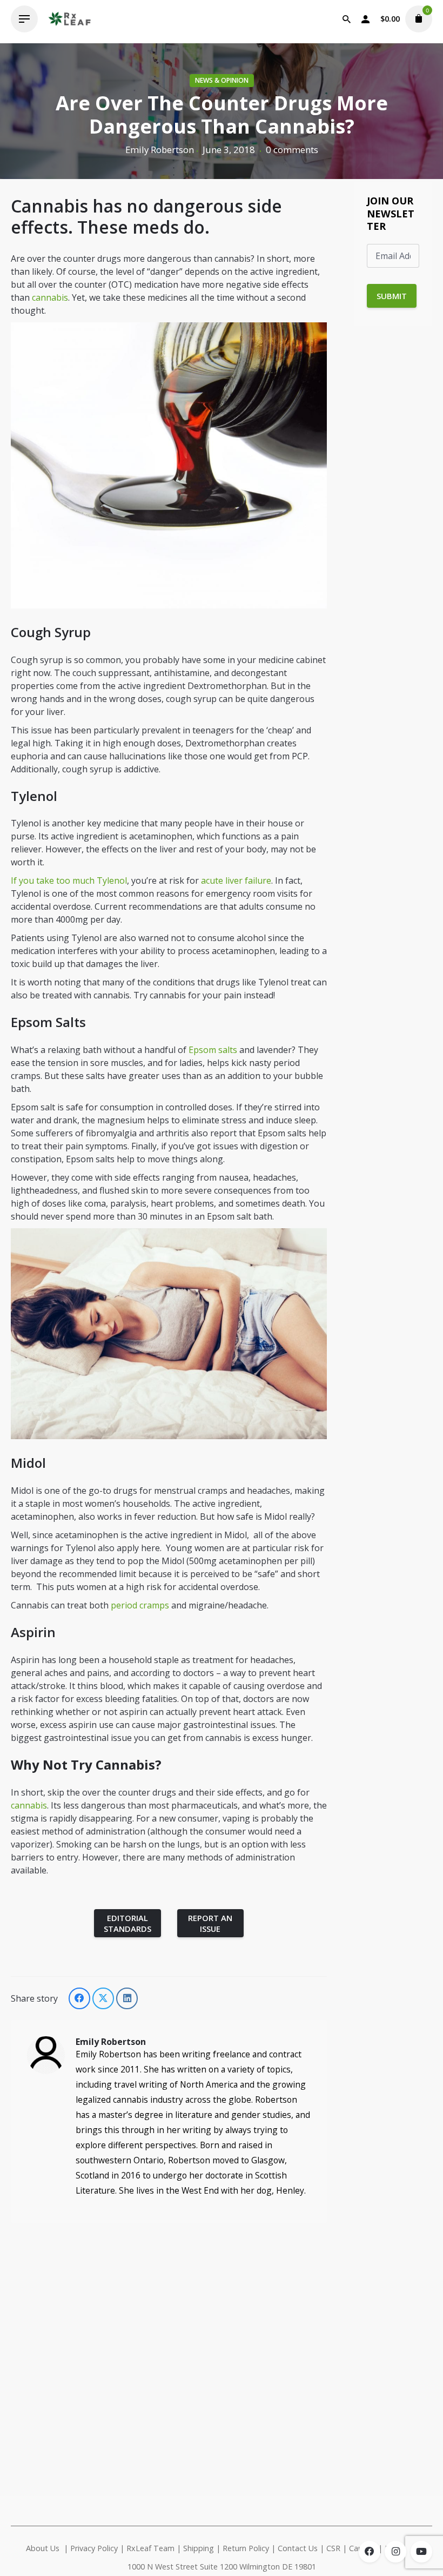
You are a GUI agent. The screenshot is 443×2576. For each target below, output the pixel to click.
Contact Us (298, 2548)
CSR (333, 2548)
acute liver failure (236, 880)
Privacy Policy (94, 2548)
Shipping (199, 2548)
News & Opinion (222, 80)
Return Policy (246, 2548)
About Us (43, 2548)
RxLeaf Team (150, 2548)
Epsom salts (213, 1050)
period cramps (140, 1605)
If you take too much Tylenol (69, 880)
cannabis (50, 297)
